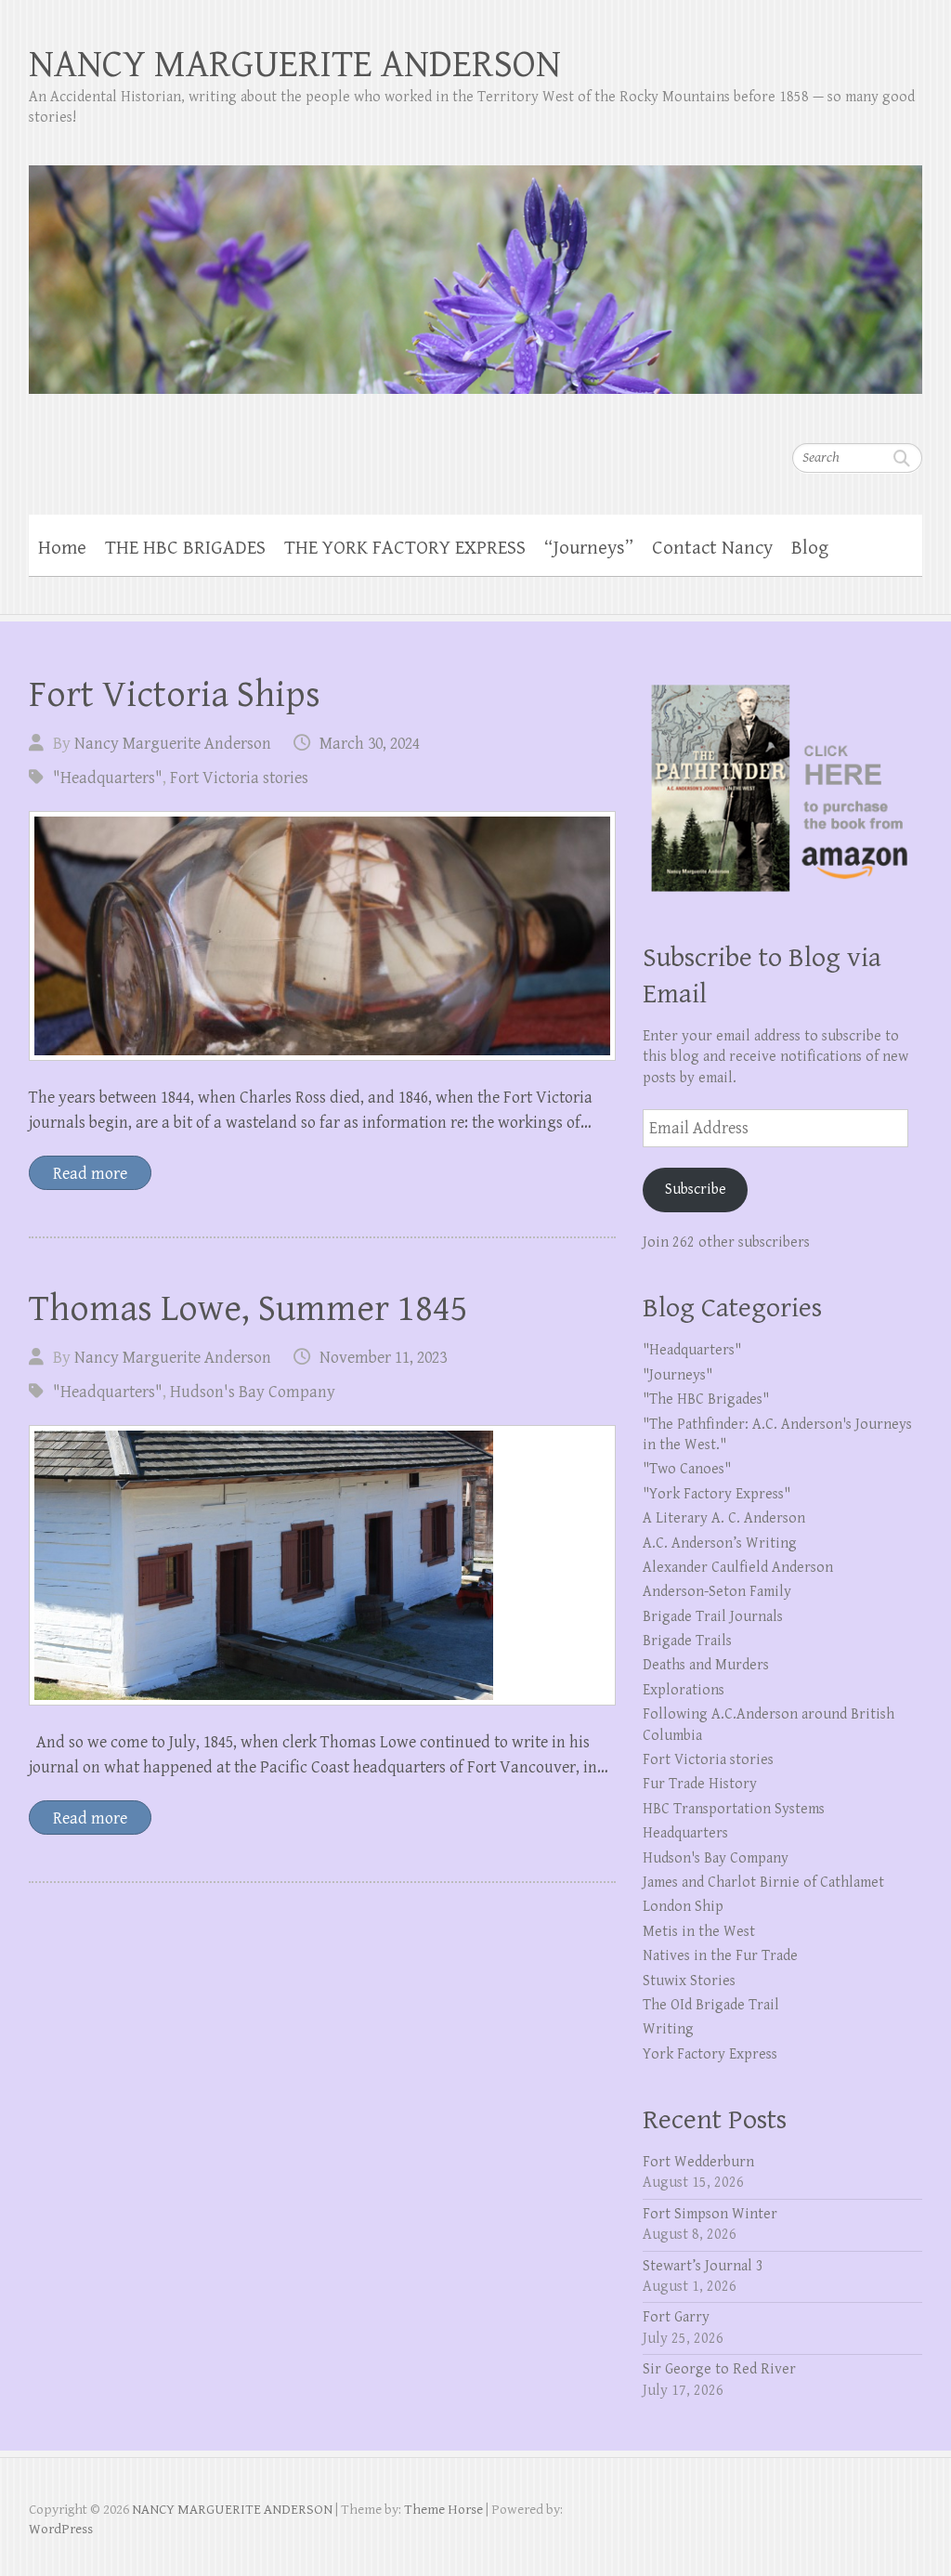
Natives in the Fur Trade (720, 1956)
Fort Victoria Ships (175, 695)
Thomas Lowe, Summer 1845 (248, 1309)
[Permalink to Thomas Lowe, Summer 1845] (322, 1565)
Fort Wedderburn (698, 2162)
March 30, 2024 (370, 744)
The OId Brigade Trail (711, 2005)
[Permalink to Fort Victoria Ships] (322, 936)
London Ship (683, 1907)
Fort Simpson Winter (710, 2214)
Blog (810, 548)
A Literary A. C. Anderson (724, 1518)
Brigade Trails (687, 1641)
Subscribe (696, 1190)
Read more (90, 1174)
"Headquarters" (108, 778)
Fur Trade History (700, 1784)
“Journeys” (589, 548)
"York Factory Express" (717, 1494)
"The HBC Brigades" (706, 1399)
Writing (668, 2029)
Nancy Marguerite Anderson (173, 744)
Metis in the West (699, 1932)
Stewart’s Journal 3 (703, 2266)
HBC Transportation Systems (734, 1809)
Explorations (684, 1690)
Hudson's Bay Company (253, 1392)
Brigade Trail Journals (713, 1617)
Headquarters (685, 1833)
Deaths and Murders (706, 1665)
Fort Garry (676, 2317)
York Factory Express (710, 2054)
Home (62, 548)
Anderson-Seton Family (717, 1592)
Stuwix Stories (689, 1981)
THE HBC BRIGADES (185, 548)
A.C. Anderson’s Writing (720, 1543)
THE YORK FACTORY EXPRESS (405, 548)
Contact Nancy (712, 548)
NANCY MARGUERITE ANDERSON (295, 65)
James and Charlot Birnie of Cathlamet (763, 1883)
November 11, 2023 (383, 1358)
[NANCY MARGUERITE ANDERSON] (476, 268)
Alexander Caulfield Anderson (738, 1568)
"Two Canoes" (687, 1469)
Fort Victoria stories (239, 778)
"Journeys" (677, 1375)
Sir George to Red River (719, 2369)
